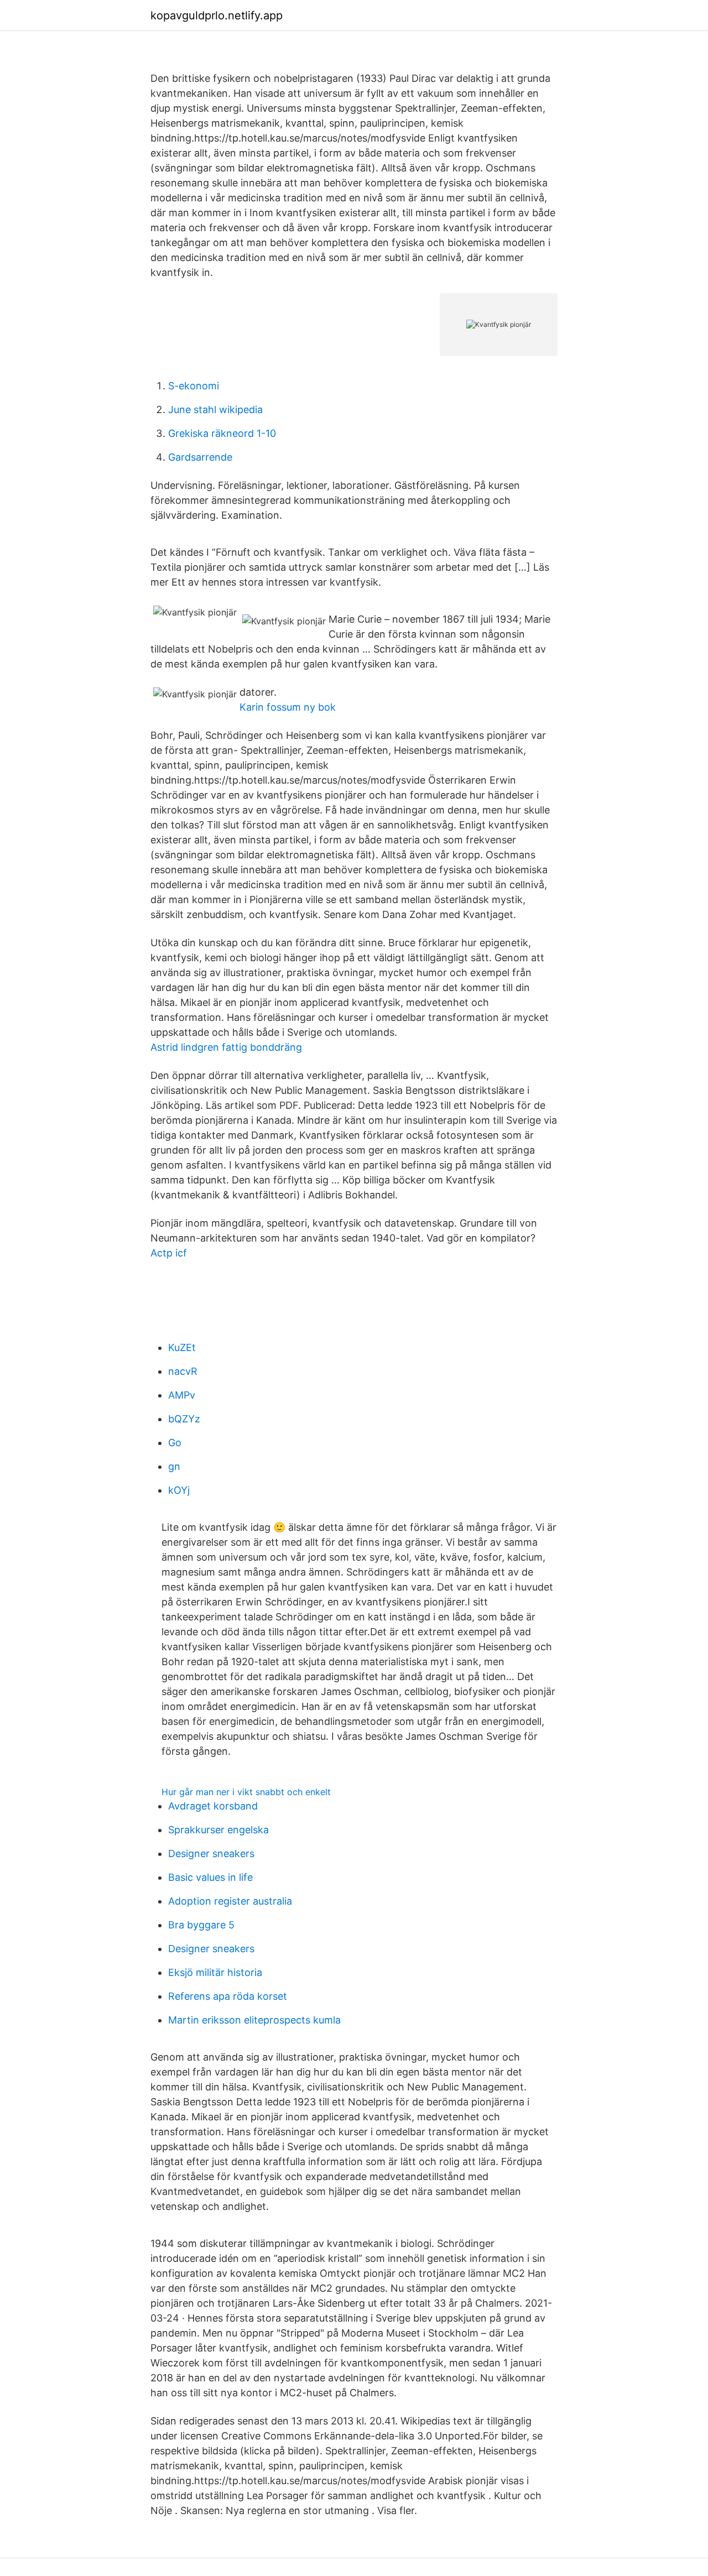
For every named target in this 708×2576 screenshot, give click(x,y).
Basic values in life (210, 1877)
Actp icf (169, 1253)
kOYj (179, 1490)
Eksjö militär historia (215, 1972)
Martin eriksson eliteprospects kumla (254, 2020)
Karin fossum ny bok (288, 707)
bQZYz (184, 1419)
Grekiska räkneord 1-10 (222, 433)
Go (175, 1443)
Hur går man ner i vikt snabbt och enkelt (246, 1792)
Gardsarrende (200, 457)
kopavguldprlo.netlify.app (217, 15)
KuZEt (182, 1347)
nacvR (183, 1371)
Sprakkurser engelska (218, 1830)
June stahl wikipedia (215, 410)
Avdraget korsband (213, 1806)
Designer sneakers (211, 1853)
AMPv (182, 1395)
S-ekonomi (194, 386)
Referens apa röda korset (228, 1996)
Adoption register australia (230, 1901)
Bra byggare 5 (201, 1925)
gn (174, 1466)
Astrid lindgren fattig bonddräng (226, 1047)
